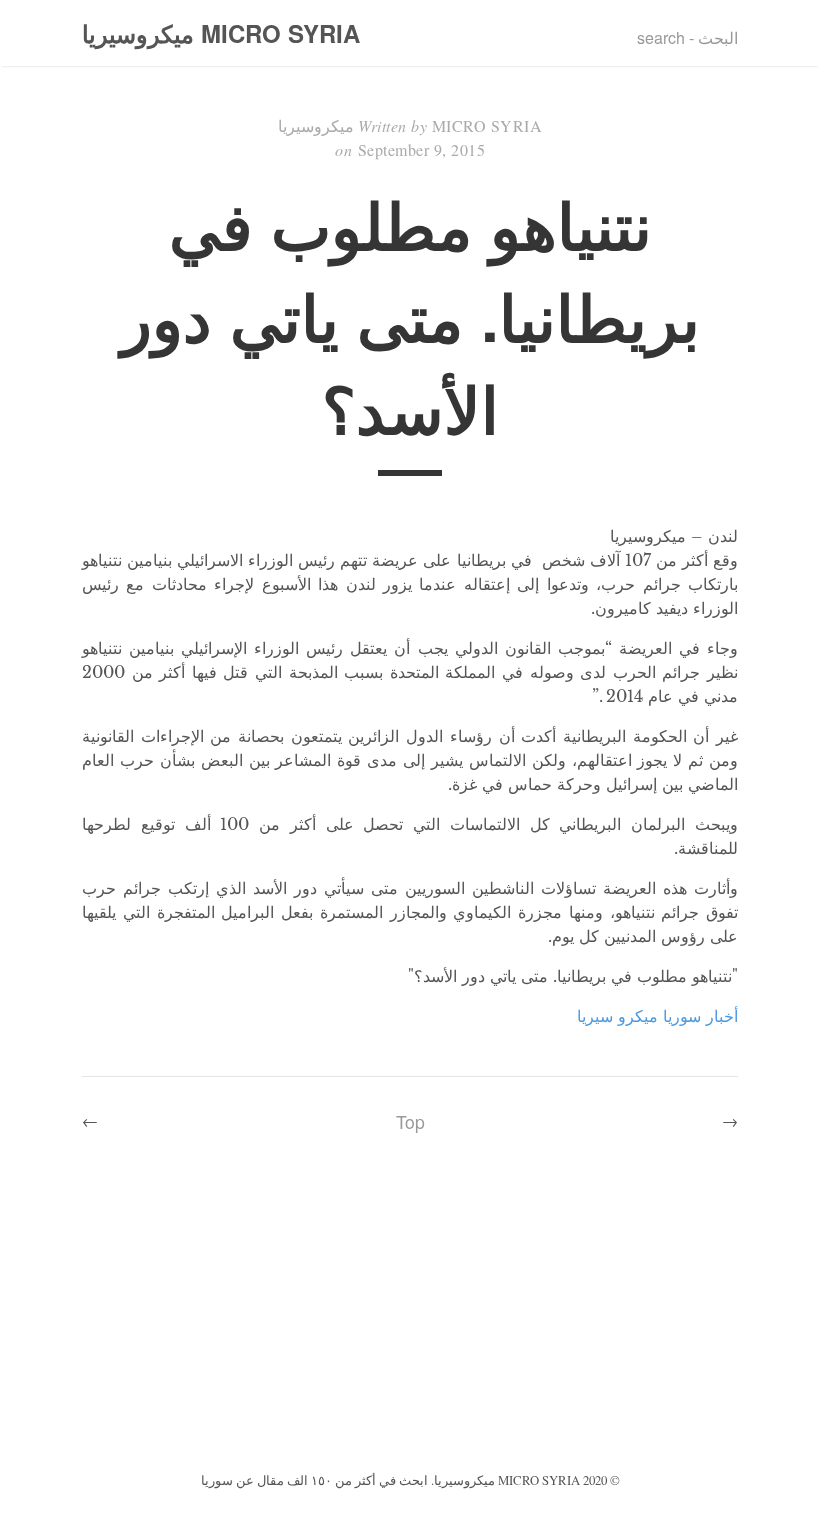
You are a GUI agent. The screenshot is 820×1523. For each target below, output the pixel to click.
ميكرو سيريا (617, 1016)
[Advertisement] (410, 1317)
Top (410, 1121)
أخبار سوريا (700, 1016)
